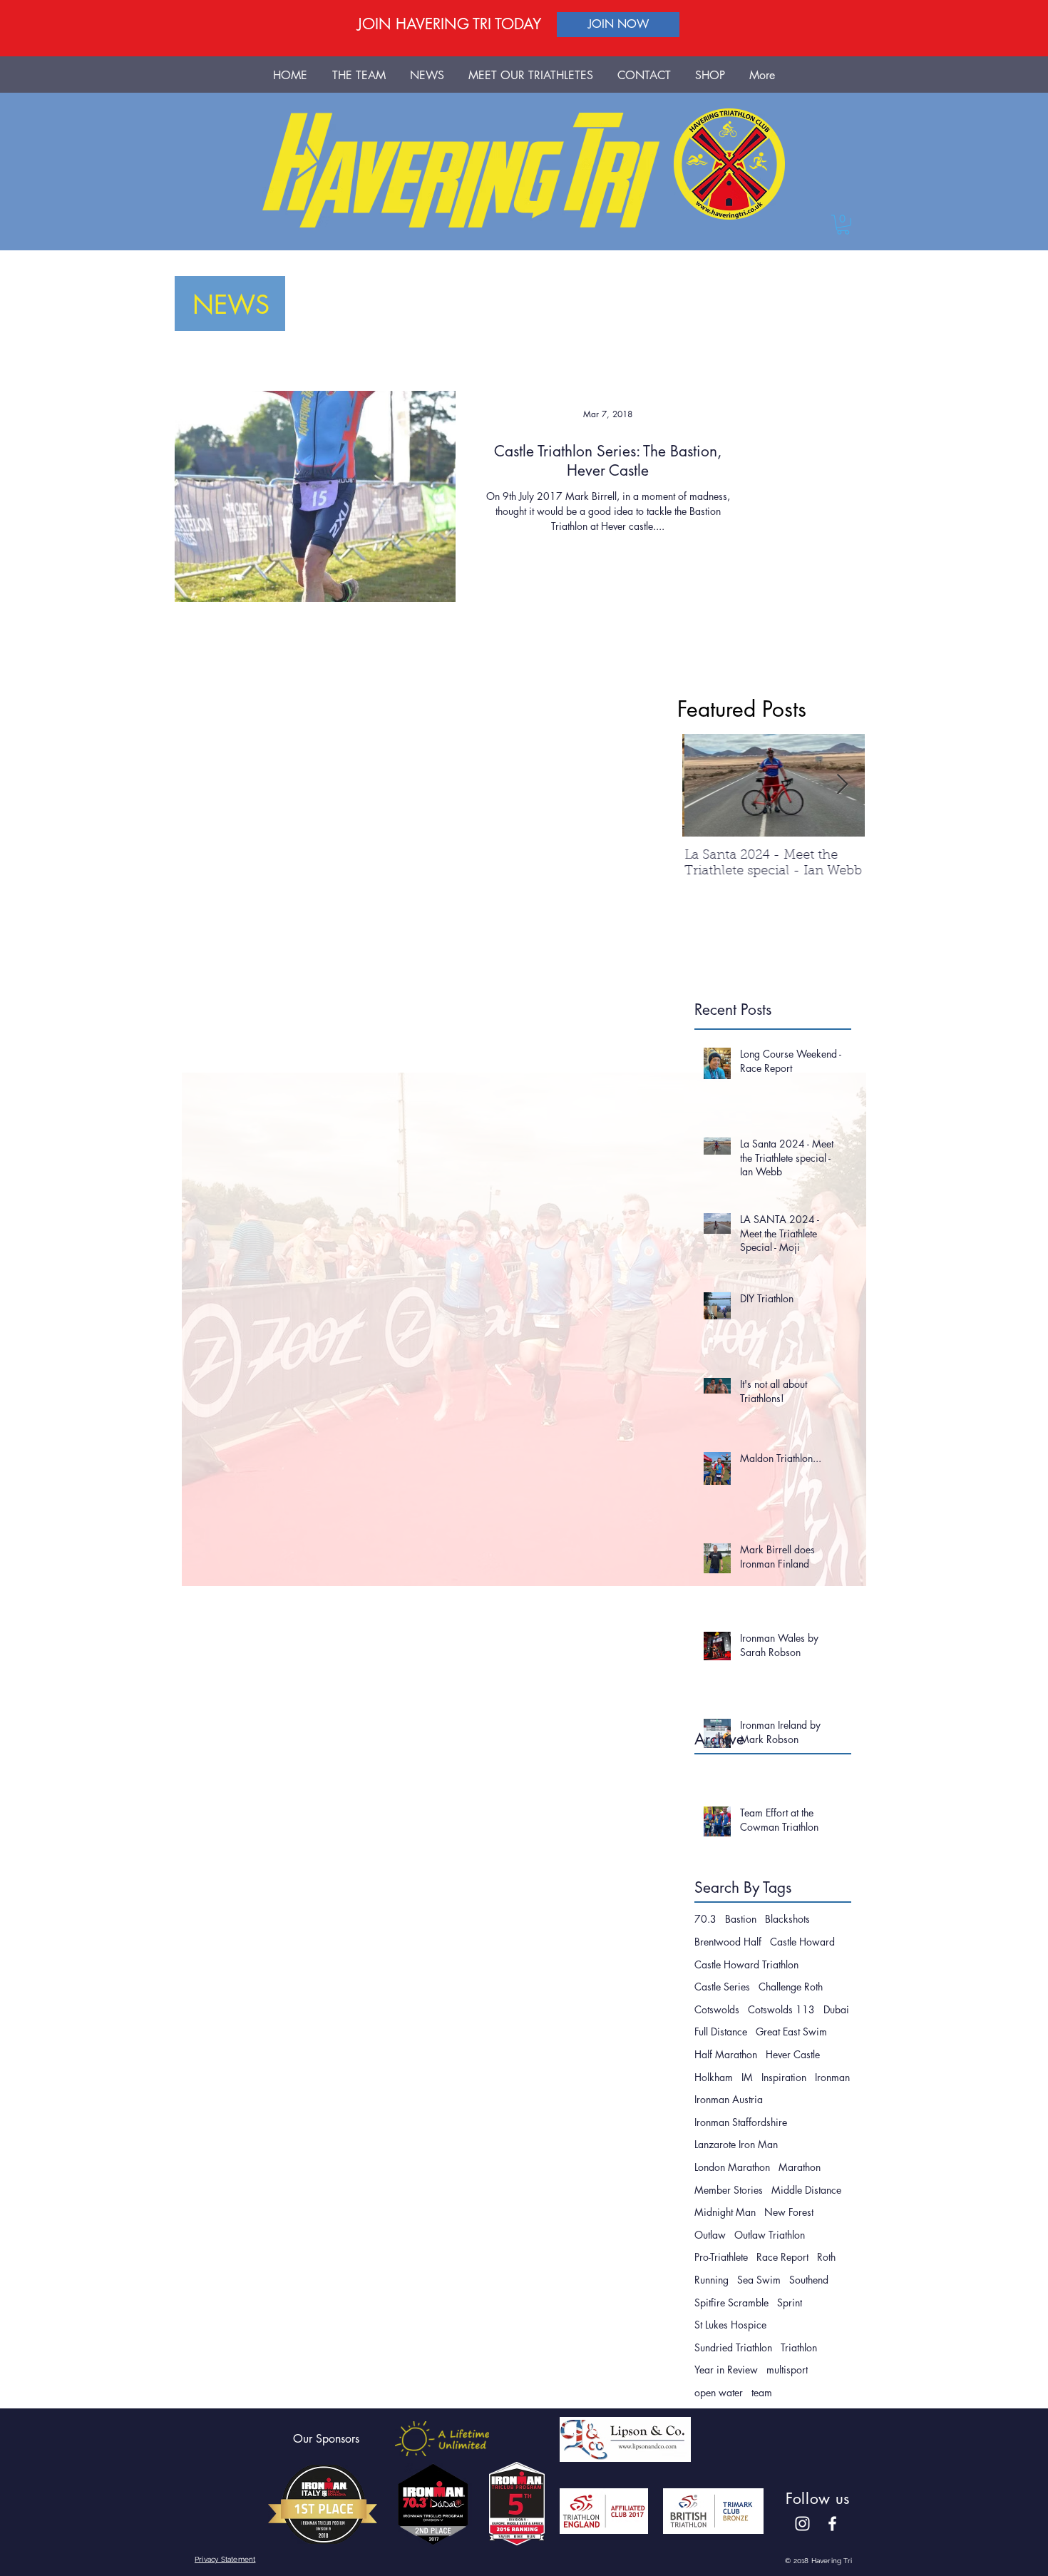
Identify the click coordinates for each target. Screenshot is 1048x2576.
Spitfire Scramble (731, 2302)
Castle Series (722, 1987)
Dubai (836, 2009)
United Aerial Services (793, 647)
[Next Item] (842, 785)
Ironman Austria (729, 2099)
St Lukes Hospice (730, 2325)
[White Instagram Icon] (802, 2524)
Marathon (800, 2167)
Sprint (790, 2302)
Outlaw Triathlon (770, 2235)
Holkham (714, 2077)
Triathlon (799, 2347)
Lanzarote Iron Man (736, 2144)
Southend (809, 2280)
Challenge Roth (791, 1987)
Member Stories (729, 2190)
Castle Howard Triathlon (746, 1964)
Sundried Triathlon (733, 2347)
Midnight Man (725, 2212)
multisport (787, 2370)
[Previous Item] (705, 785)
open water (719, 2392)
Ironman (832, 2077)
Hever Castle (793, 2054)
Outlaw (710, 2235)
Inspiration (784, 2077)
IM (747, 2077)
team (762, 2392)
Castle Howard (802, 1942)
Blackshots (787, 1919)
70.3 (705, 1919)
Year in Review (726, 2370)
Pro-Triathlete (721, 2257)
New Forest (789, 2212)
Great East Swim (791, 2031)
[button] (843, 225)
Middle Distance (806, 2190)
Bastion (741, 1919)
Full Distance (721, 2031)
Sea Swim (759, 2280)
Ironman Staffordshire (741, 2122)
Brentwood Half (728, 1942)
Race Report (782, 2257)
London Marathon (732, 2167)
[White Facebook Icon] (832, 2524)
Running (711, 2280)
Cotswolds (717, 2009)
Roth (826, 2257)
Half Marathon (726, 2054)
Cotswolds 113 (781, 2009)
